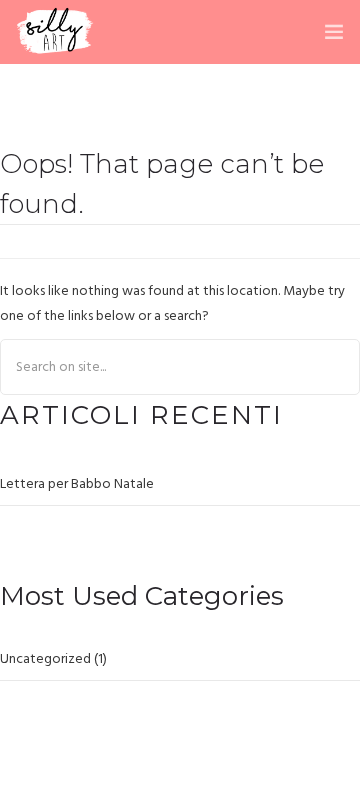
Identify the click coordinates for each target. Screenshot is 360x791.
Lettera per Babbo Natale (77, 484)
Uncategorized (45, 659)
